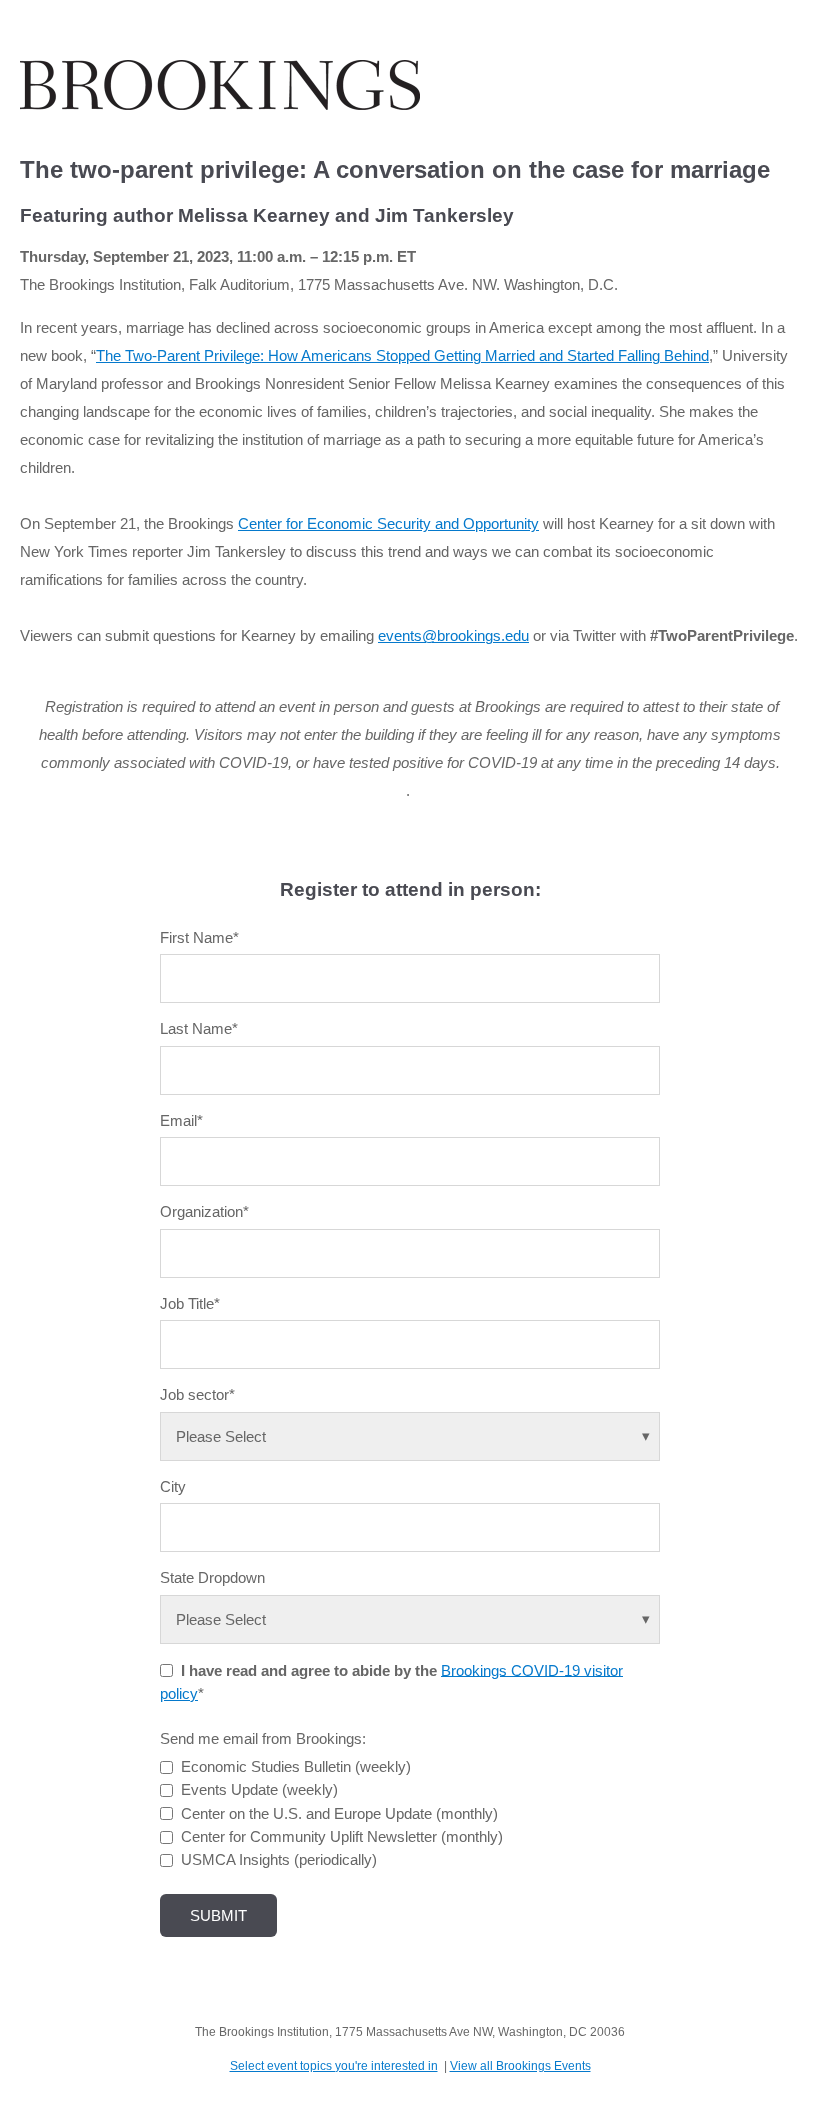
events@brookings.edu (453, 635)
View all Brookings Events (520, 2066)
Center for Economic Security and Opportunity (388, 523)
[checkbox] (410, 1813)
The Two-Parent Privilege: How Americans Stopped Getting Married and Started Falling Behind (402, 355)
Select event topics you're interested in (334, 2066)
